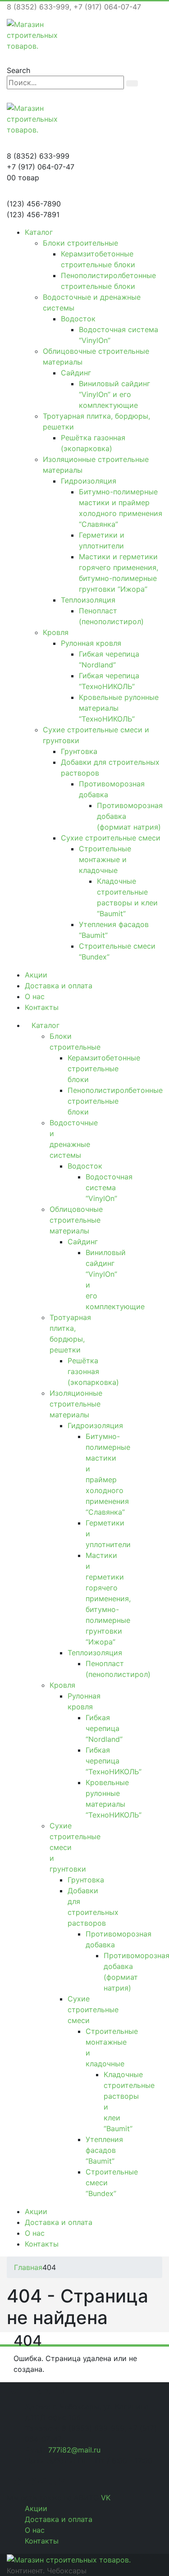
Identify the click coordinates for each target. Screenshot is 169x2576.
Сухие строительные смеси (111, 838)
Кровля (56, 632)
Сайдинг (76, 373)
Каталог (39, 232)
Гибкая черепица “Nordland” (104, 1728)
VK (106, 2498)
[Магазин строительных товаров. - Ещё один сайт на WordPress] (32, 34)
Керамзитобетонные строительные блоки (104, 1069)
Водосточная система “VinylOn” (109, 1188)
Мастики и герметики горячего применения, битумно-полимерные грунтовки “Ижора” (108, 1599)
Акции (36, 975)
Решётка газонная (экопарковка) (93, 1371)
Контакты (42, 1007)
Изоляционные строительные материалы (76, 1404)
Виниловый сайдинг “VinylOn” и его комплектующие (114, 394)
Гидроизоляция (89, 481)
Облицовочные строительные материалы (76, 1220)
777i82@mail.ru (74, 2450)
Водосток (78, 319)
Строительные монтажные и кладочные (105, 859)
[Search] (132, 83)
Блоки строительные (80, 243)
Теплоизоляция (88, 600)
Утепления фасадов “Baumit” (104, 2150)
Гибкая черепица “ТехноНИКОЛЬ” (114, 1761)
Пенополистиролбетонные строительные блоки (115, 1101)
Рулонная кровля (91, 643)
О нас (35, 996)
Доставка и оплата (59, 986)
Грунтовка (79, 751)
